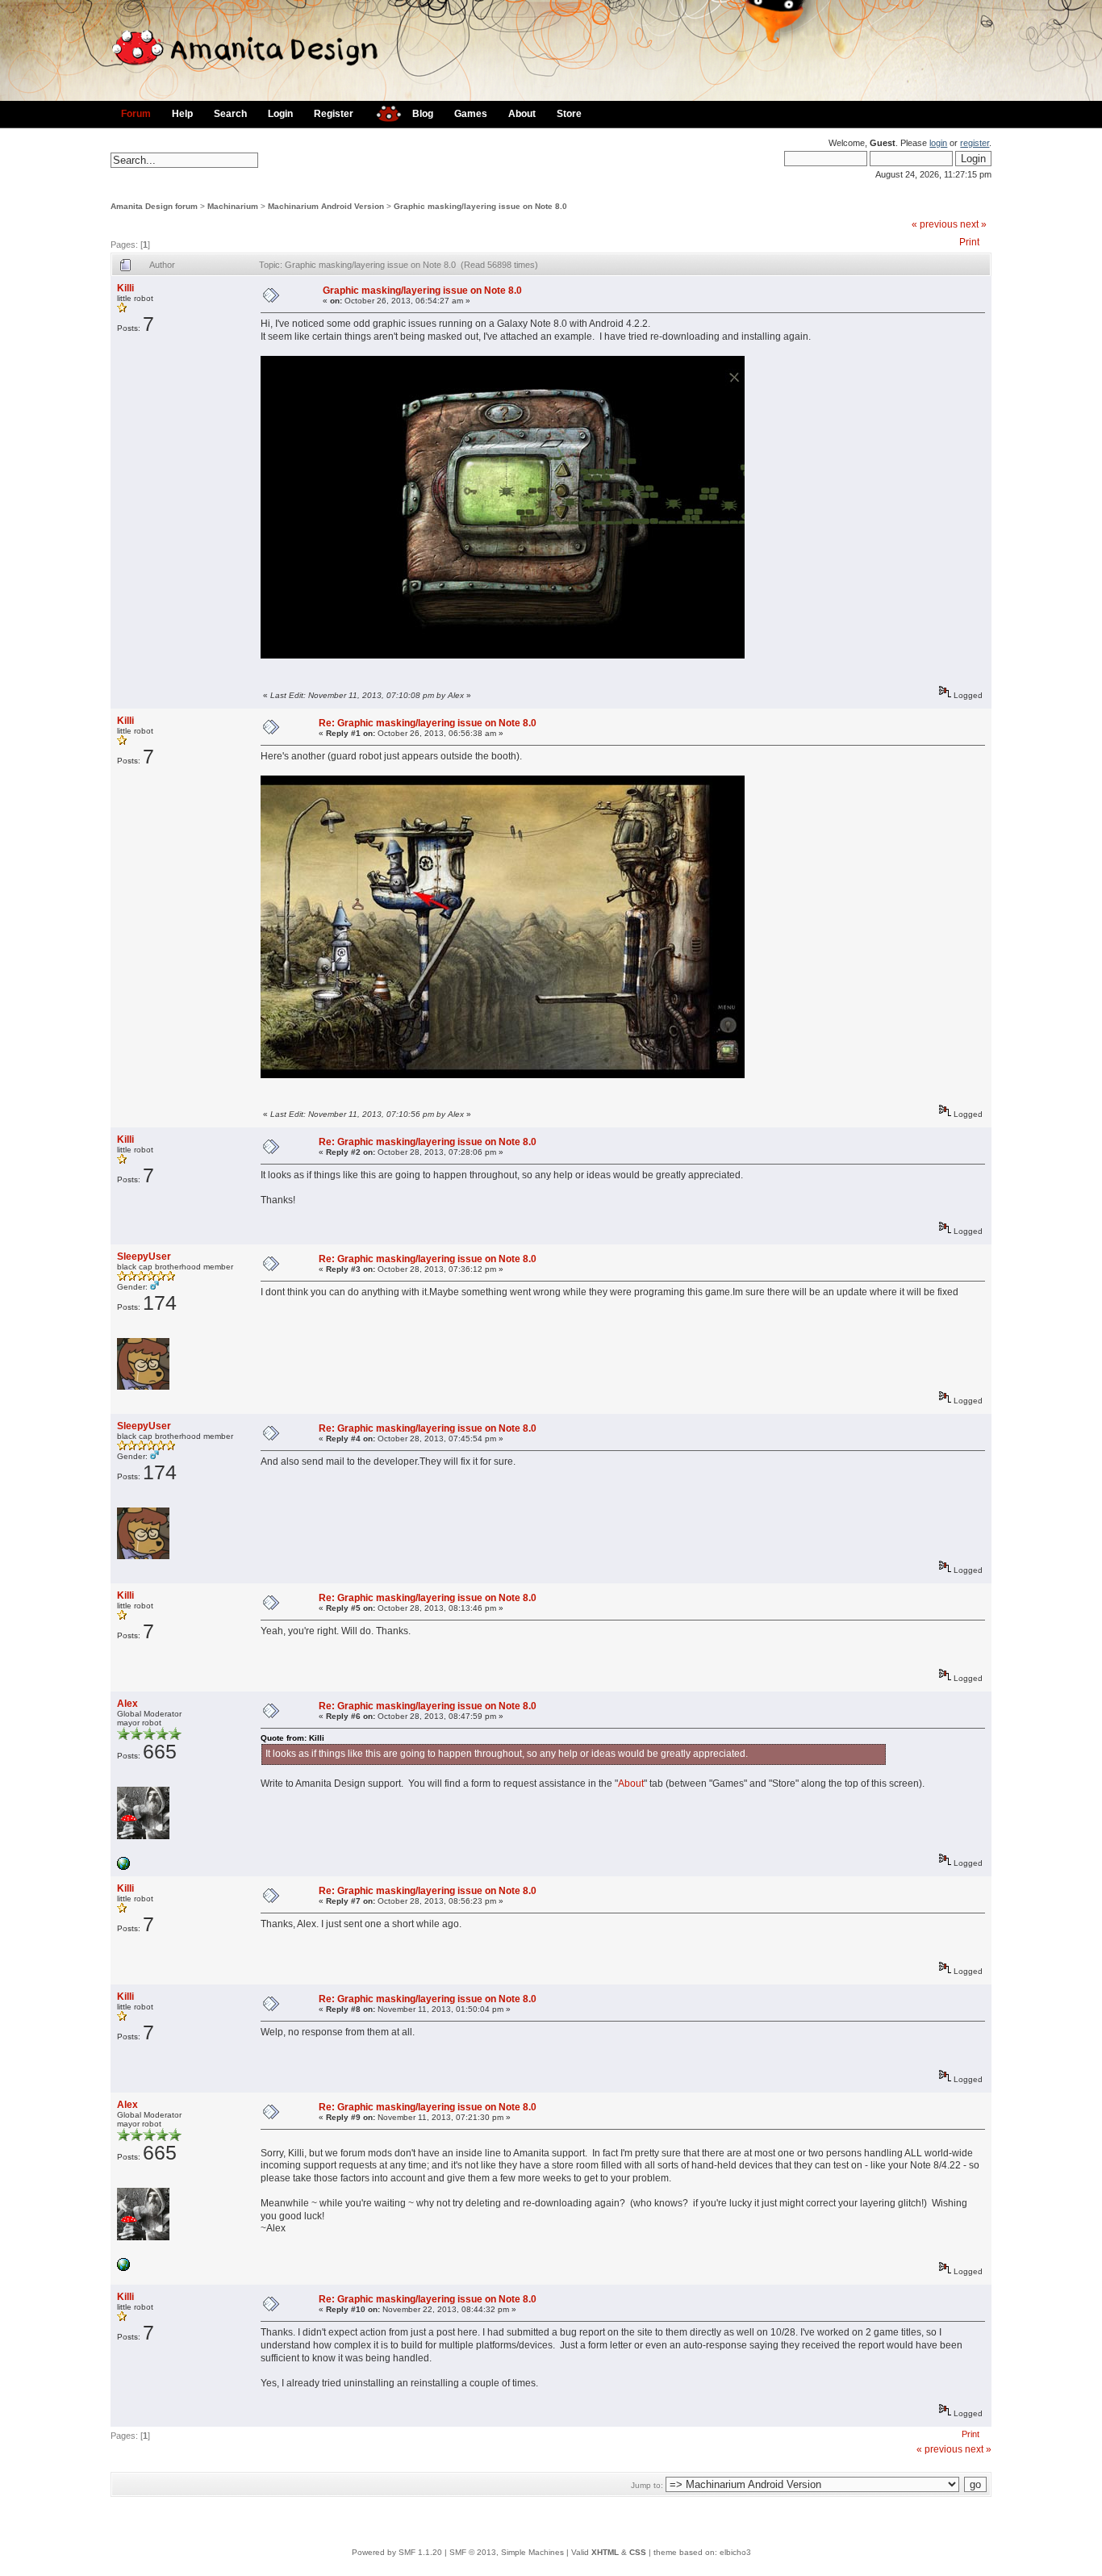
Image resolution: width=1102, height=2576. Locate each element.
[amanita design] (383, 112)
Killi (125, 288)
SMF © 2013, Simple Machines (507, 2552)
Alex (127, 1704)
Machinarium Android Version (326, 206)
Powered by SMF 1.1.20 (397, 2552)
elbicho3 (735, 2552)
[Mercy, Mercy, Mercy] (123, 1867)
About (631, 1784)
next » (973, 224)
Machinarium (233, 206)
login (938, 143)
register (975, 143)
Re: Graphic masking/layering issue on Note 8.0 (428, 723)
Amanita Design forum (154, 206)
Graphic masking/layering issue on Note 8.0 (480, 206)
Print (969, 242)
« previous (935, 224)
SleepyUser (144, 1257)
